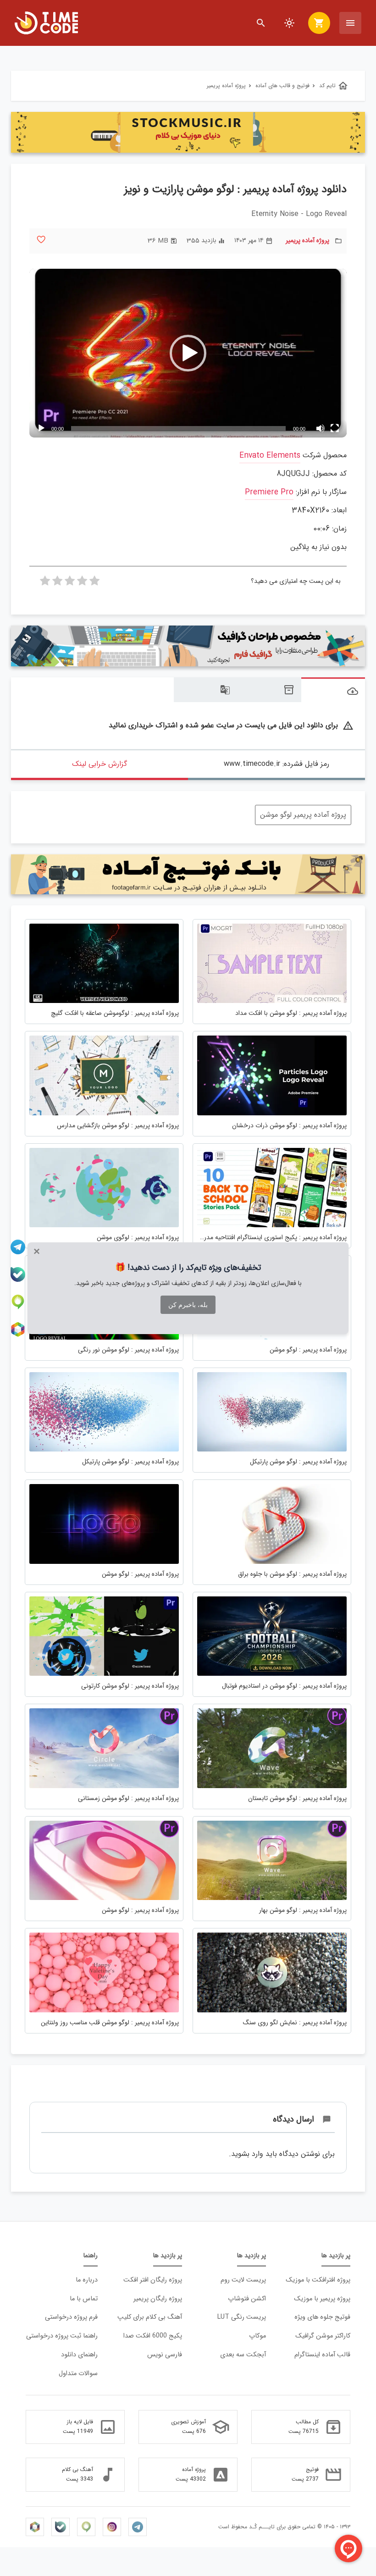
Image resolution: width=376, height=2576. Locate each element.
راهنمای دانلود (79, 2355)
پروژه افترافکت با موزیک (318, 2280)
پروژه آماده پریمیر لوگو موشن (303, 815)
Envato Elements (270, 456)
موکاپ (257, 2336)
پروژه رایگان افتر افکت (153, 2280)
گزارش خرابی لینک (100, 764)
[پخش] (41, 428)
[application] (188, 353)
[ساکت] (320, 428)
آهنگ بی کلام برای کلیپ (150, 2317)
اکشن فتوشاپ (247, 2299)
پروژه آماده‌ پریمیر (307, 241)
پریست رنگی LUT (242, 2317)
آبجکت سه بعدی (243, 2355)
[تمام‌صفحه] (335, 428)
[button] (188, 353)
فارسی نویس (165, 2355)
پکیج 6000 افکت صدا (153, 2336)
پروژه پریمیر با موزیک (322, 2299)
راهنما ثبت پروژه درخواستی (62, 2336)
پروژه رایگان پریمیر (158, 2299)
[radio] (94, 583)
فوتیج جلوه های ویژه (322, 2317)
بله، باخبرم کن (188, 1305)
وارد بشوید (247, 2154)
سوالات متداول (78, 2374)
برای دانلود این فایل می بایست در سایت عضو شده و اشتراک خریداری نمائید (231, 726)
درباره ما (87, 2280)
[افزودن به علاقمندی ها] (41, 240)
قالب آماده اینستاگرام (322, 2355)
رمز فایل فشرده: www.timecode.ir (276, 764)
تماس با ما (84, 2299)
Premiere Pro (269, 492)
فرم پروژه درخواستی (71, 2317)
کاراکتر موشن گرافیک (323, 2336)
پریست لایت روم (243, 2280)
